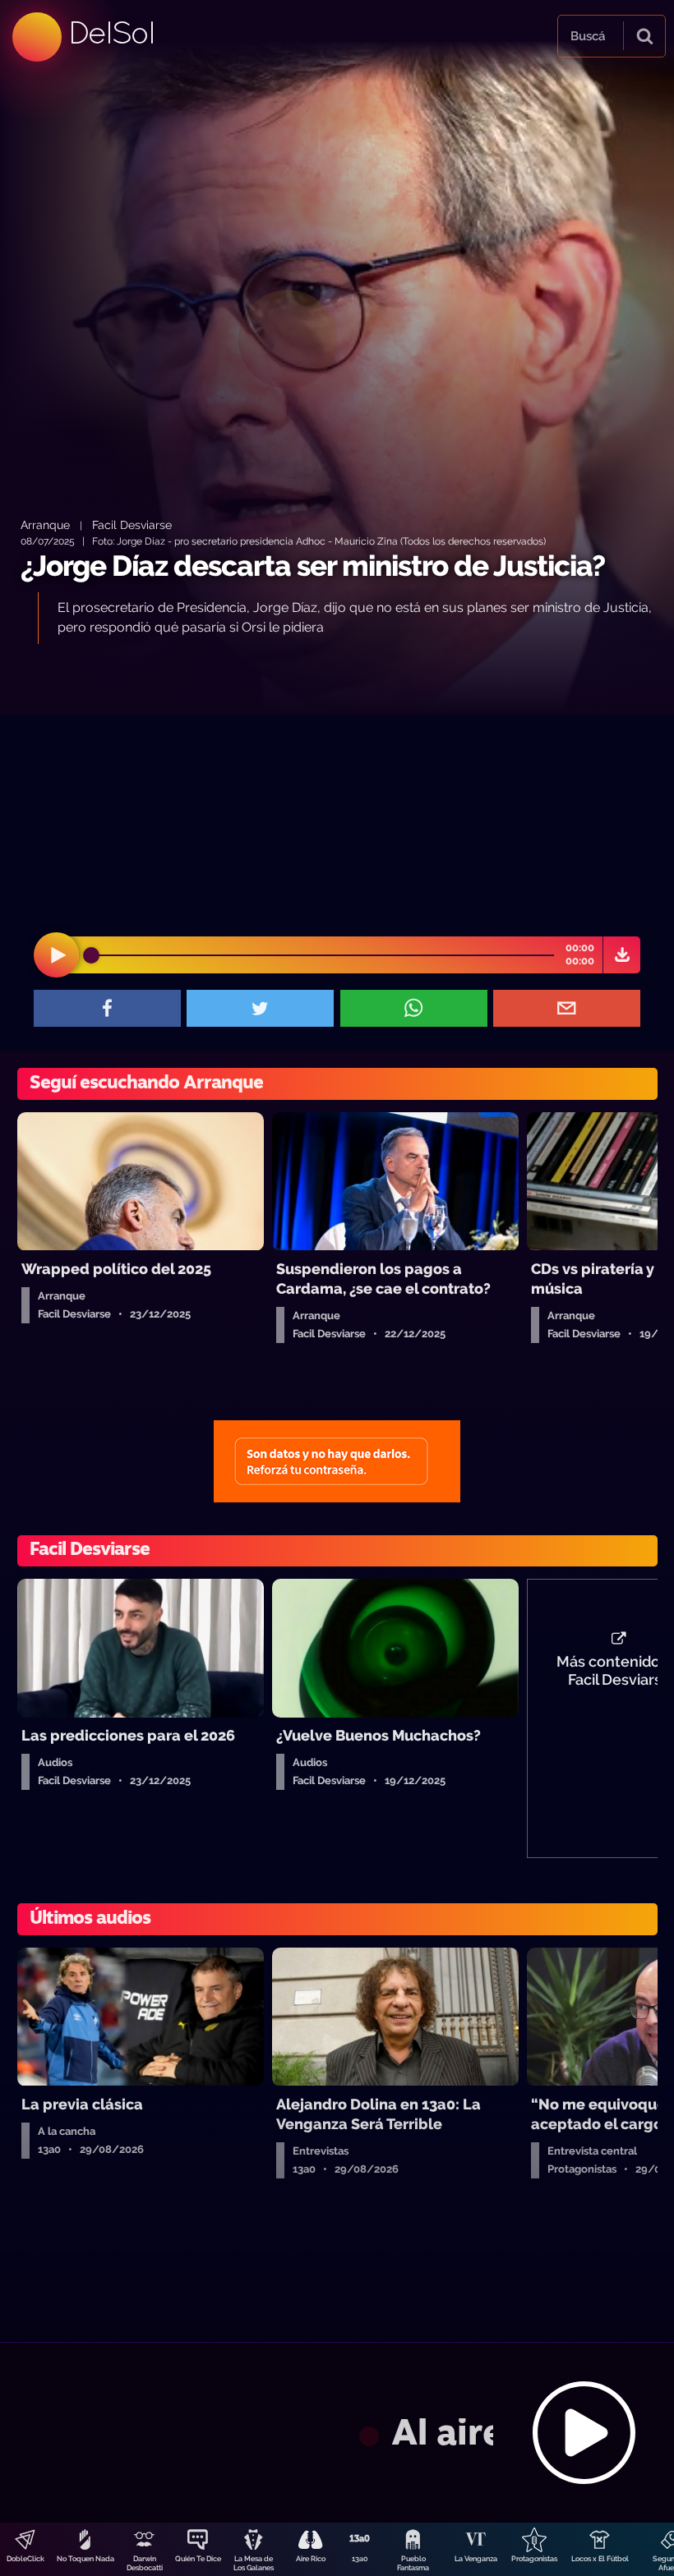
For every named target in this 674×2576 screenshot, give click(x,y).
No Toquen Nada (85, 2559)
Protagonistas (534, 2559)
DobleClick (25, 2559)
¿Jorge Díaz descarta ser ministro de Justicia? (313, 566)
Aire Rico (311, 2559)
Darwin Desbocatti (145, 2563)
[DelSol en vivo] (337, 2432)
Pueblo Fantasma (413, 2563)
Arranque (45, 524)
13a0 (360, 2559)
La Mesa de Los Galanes (254, 2563)
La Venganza (476, 2559)
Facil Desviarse (132, 524)
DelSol (111, 32)
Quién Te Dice (198, 2559)
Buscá (588, 36)
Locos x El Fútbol (600, 2559)
